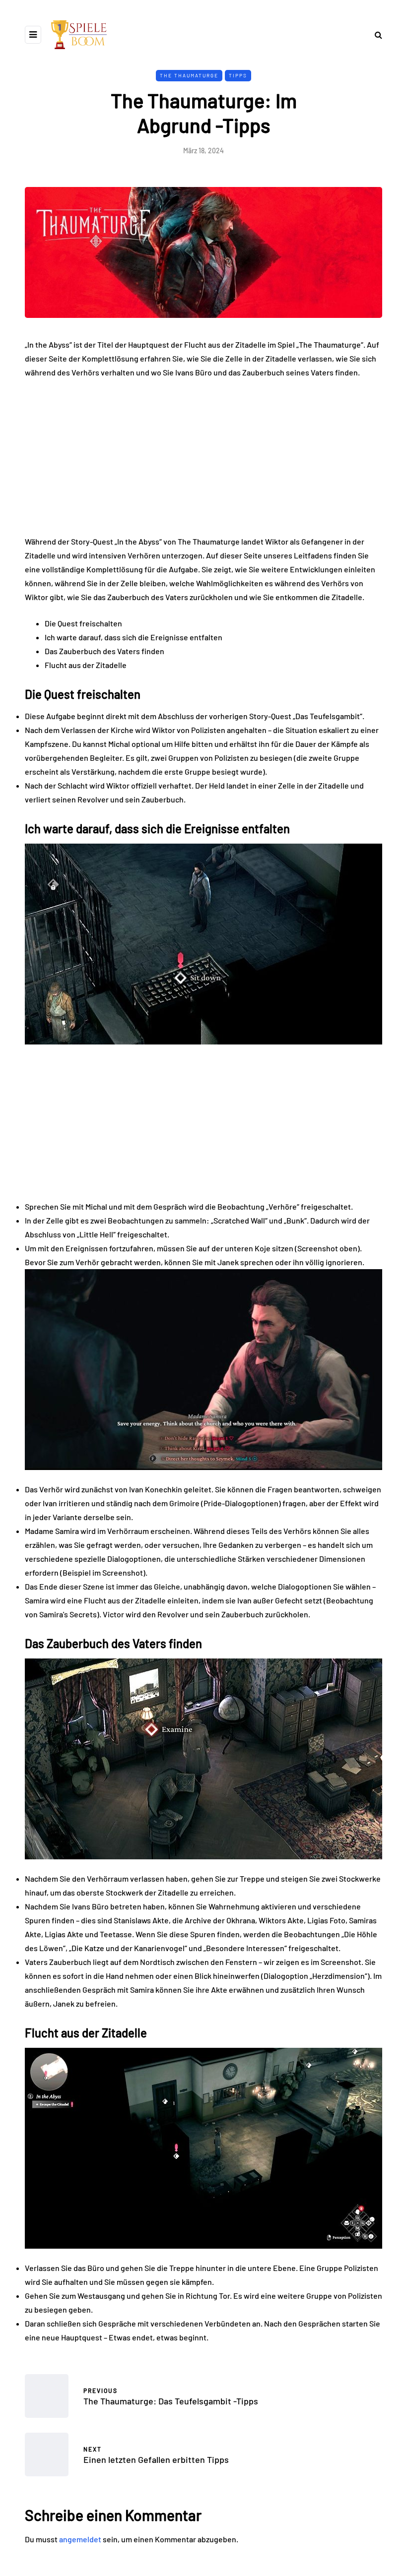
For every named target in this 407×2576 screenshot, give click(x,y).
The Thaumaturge (189, 75)
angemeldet (80, 2539)
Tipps (238, 75)
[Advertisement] (203, 461)
